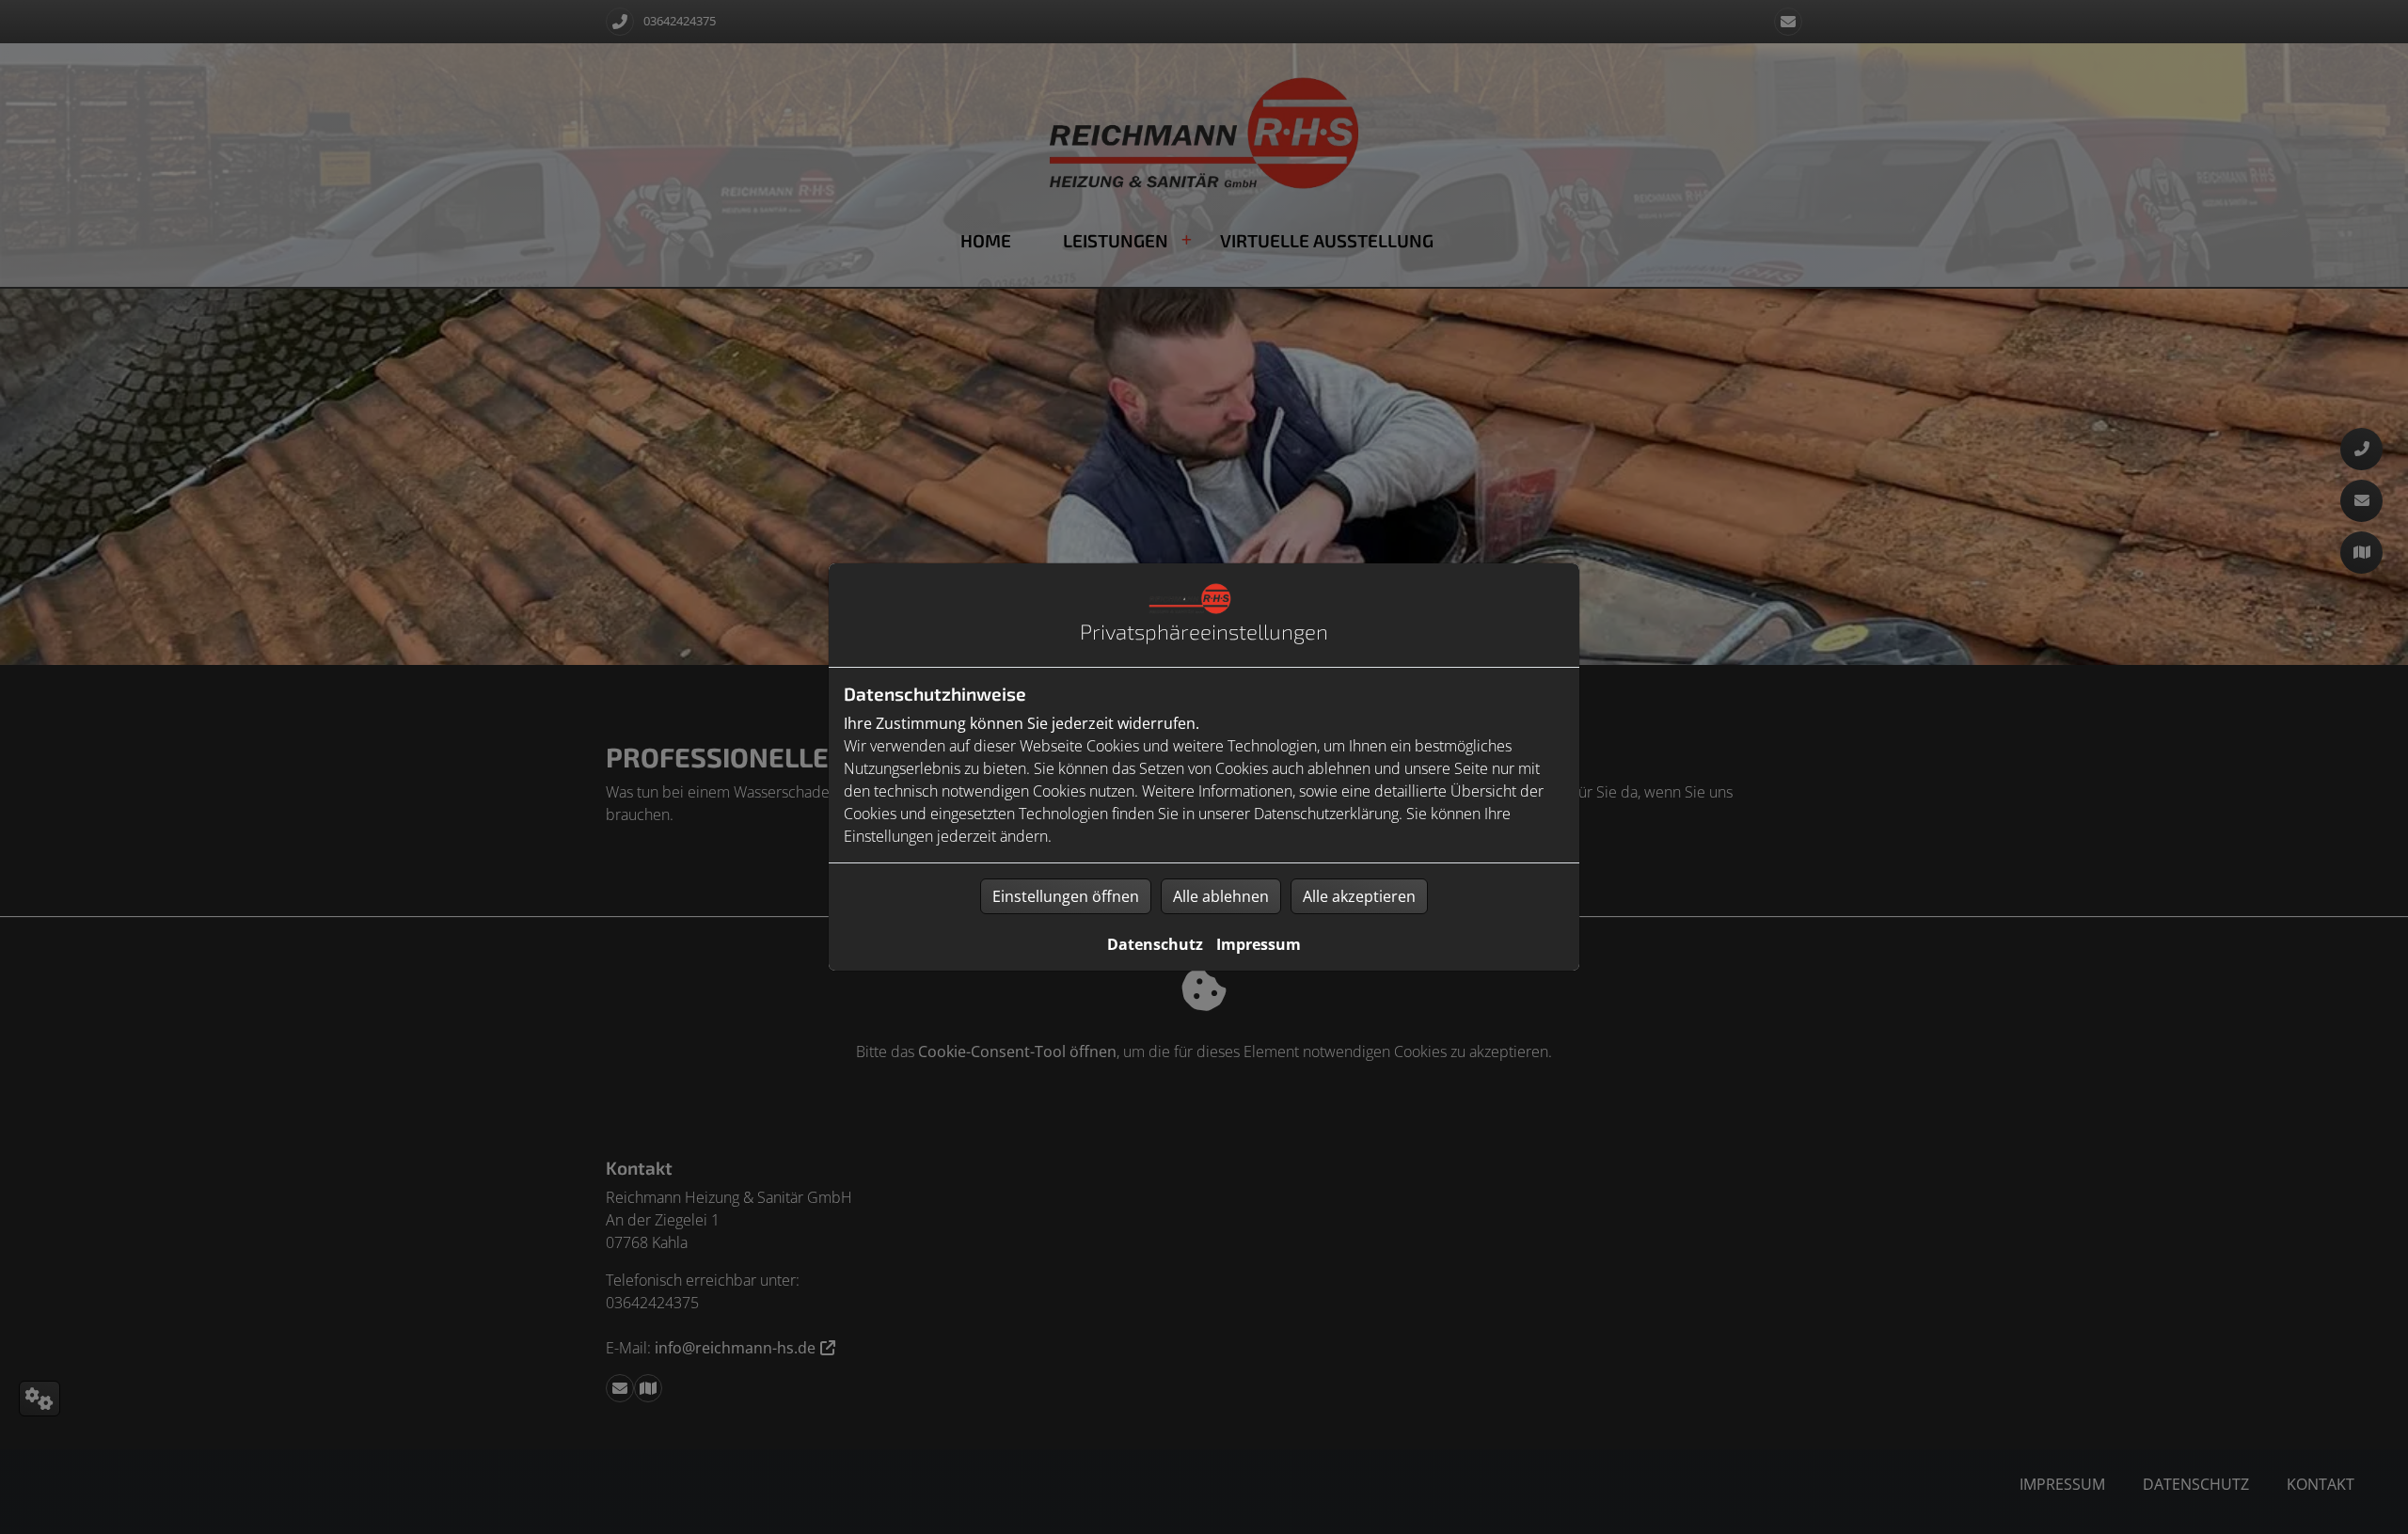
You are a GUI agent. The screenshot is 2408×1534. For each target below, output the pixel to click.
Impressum (1259, 944)
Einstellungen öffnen (1066, 896)
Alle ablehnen (1221, 896)
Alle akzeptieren (1359, 896)
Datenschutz (1155, 944)
